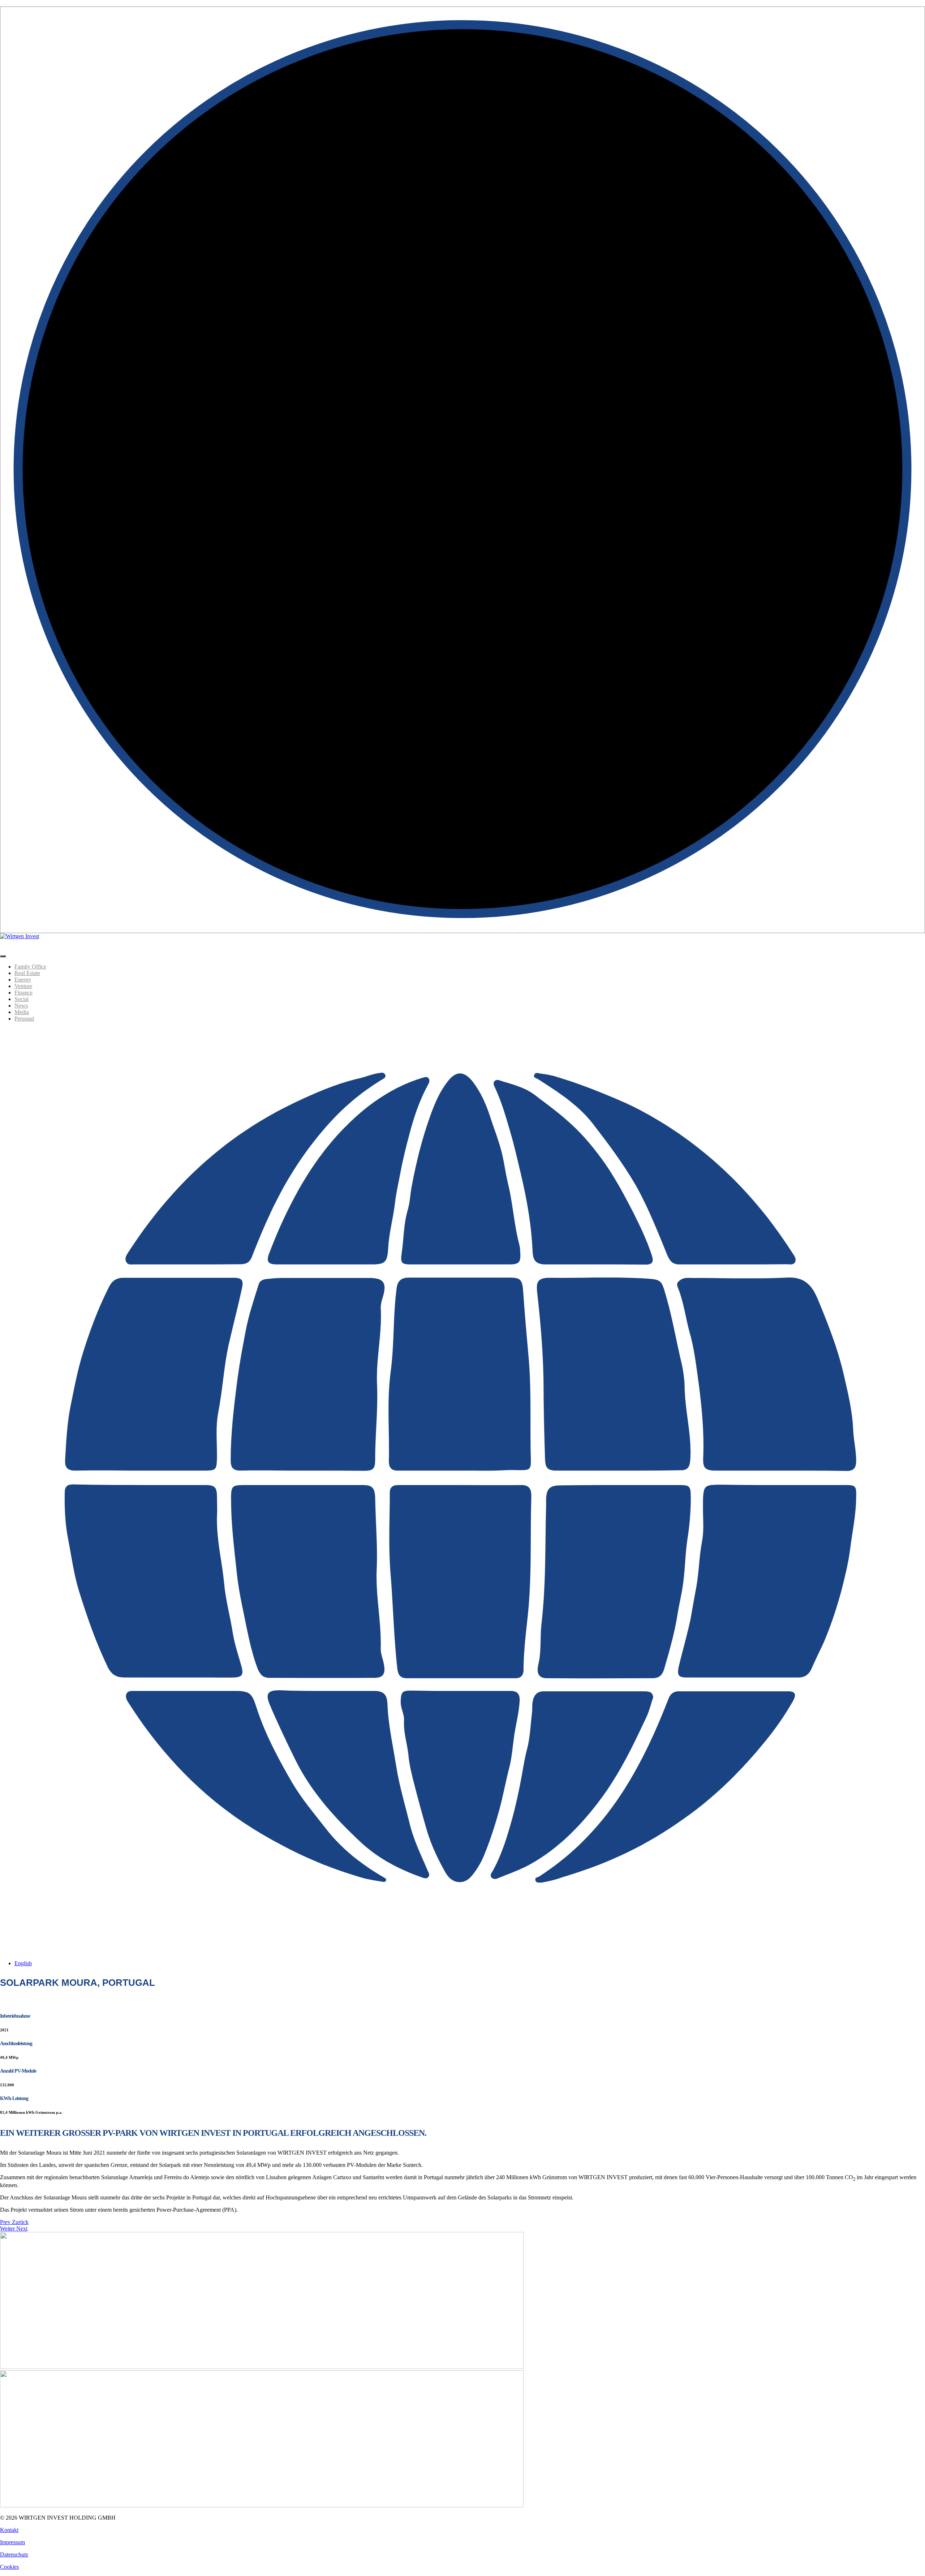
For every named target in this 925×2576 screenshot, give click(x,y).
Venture (23, 986)
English (23, 1963)
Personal (24, 1019)
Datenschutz (14, 2554)
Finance (23, 993)
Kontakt (9, 2530)
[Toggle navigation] (3, 956)
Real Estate (27, 973)
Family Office (30, 967)
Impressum (12, 2542)
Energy (23, 980)
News (21, 1006)
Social (21, 999)
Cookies (9, 2567)
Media (22, 1012)
